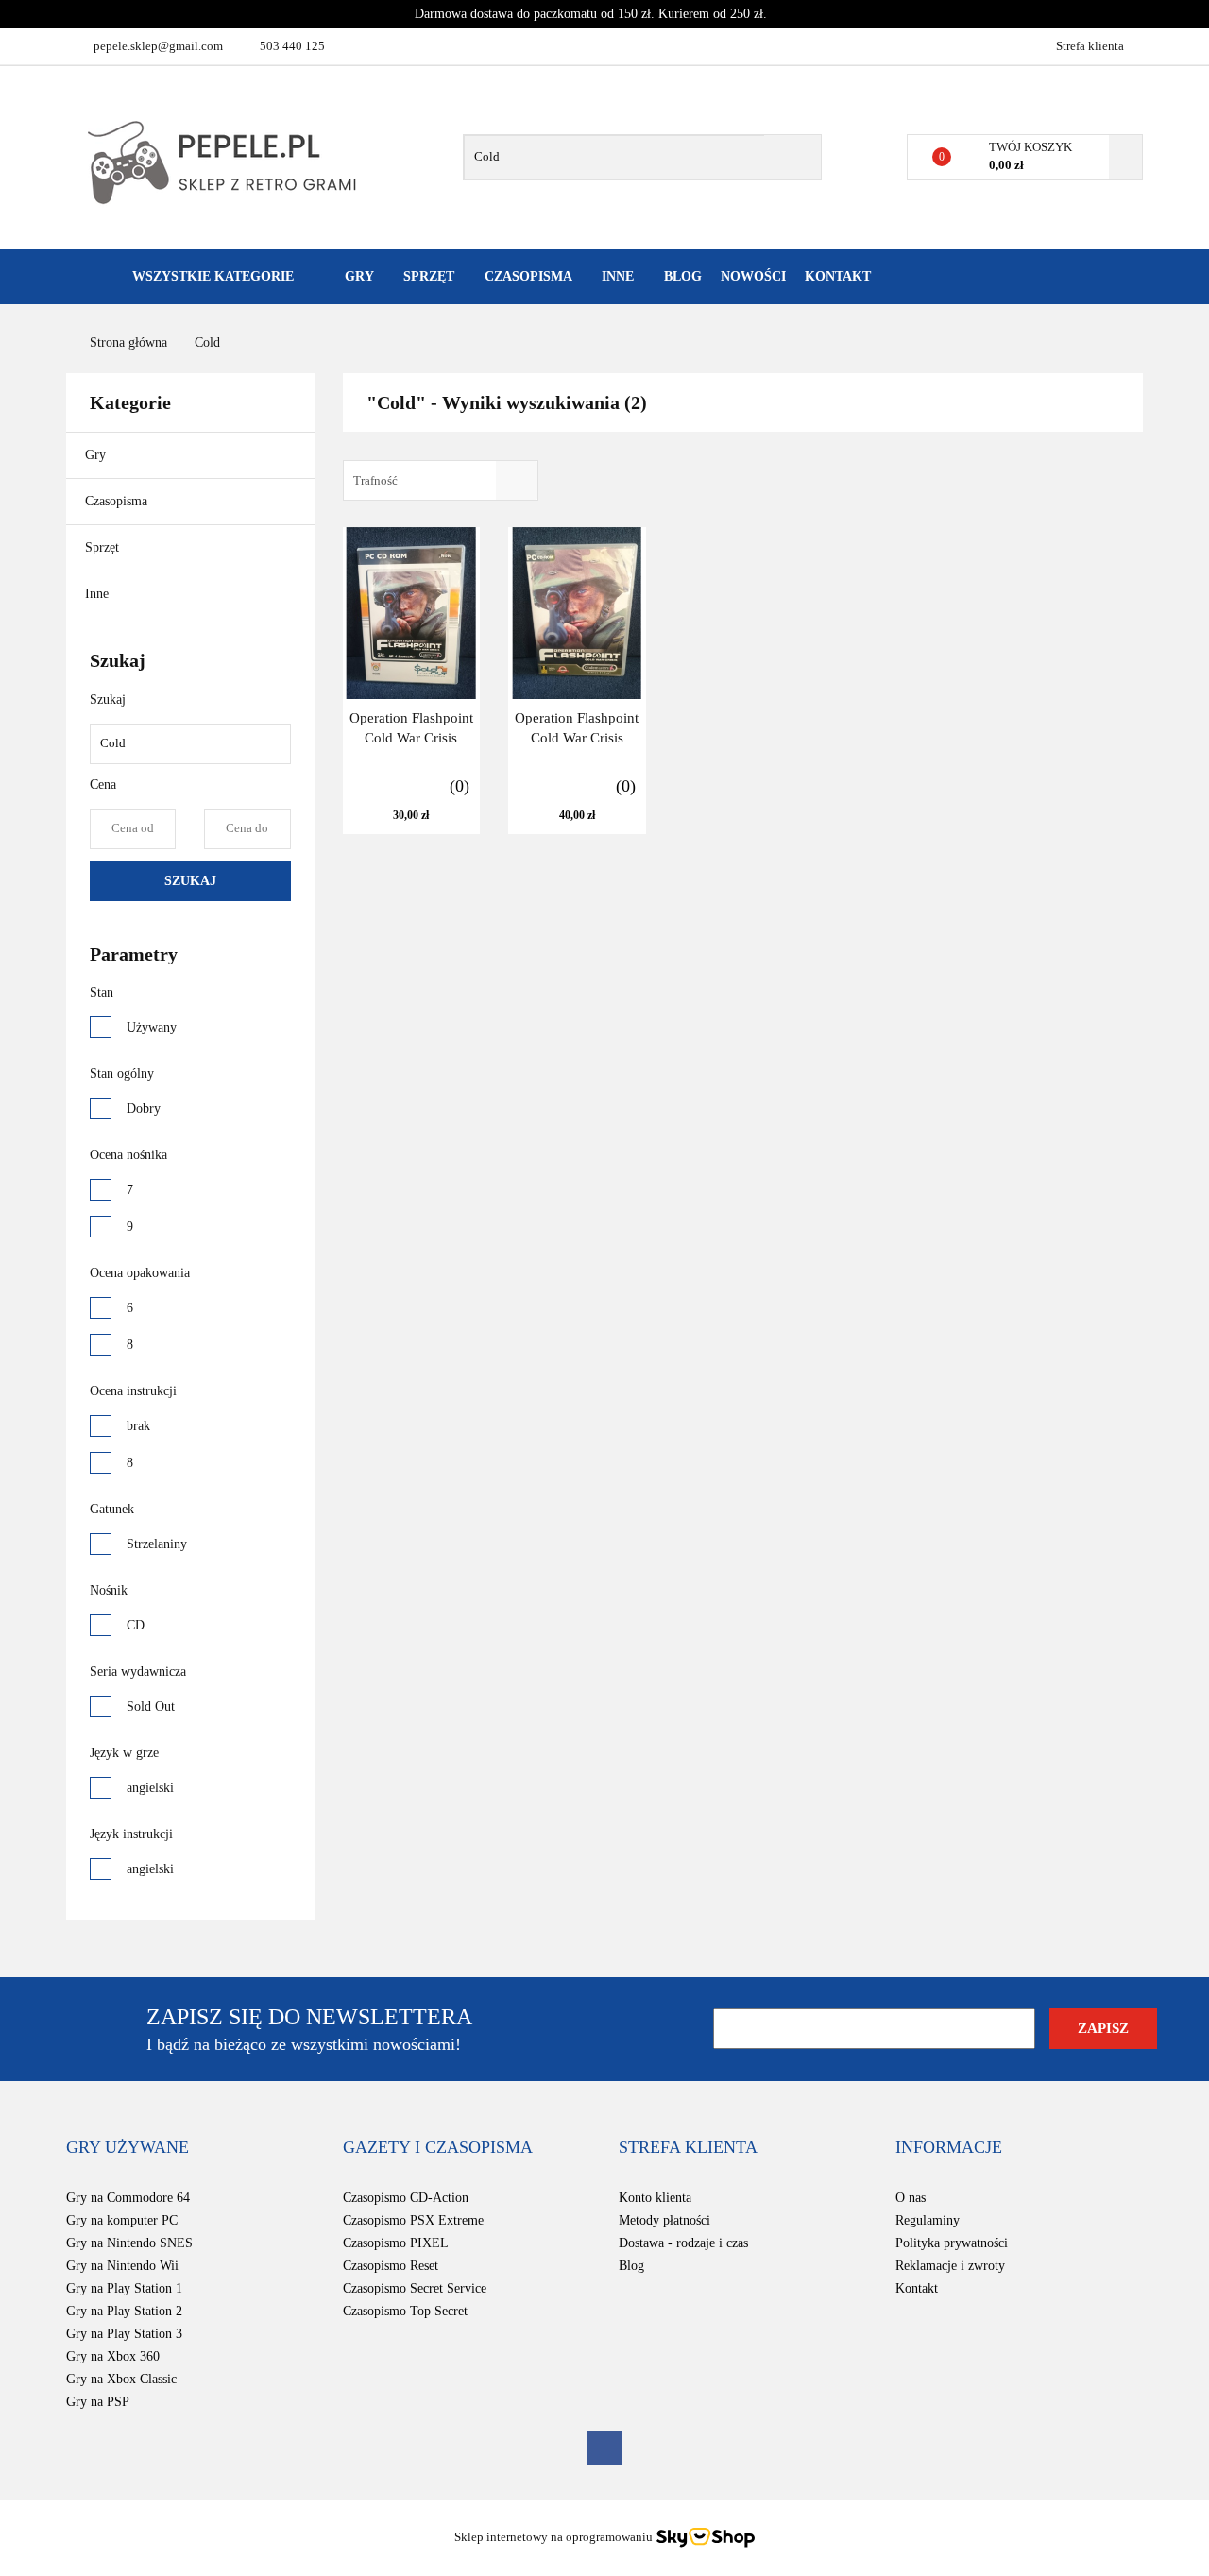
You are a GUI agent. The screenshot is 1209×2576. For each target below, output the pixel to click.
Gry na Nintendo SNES (129, 2243)
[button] (128, 2148)
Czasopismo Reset (391, 2266)
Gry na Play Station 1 (124, 2288)
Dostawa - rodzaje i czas (683, 2243)
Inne (99, 594)
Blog (683, 276)
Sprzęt (104, 547)
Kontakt (838, 276)
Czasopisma (118, 501)
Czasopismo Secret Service (415, 2288)
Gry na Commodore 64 (128, 2198)
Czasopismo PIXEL (396, 2243)
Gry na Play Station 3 (124, 2334)
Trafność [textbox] (375, 480)
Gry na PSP (98, 2402)
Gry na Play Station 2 (124, 2311)
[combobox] (441, 480)
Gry (97, 455)
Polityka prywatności (952, 2243)
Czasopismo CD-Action (406, 2198)
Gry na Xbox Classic (121, 2379)
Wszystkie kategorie (211, 276)
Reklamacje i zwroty (950, 2266)
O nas (911, 2198)
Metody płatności (664, 2220)
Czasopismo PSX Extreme (413, 2220)
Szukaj (190, 881)
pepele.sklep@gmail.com (158, 46)
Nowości (753, 276)
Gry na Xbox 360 (113, 2356)
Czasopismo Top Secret (405, 2311)
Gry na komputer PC (122, 2220)
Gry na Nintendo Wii (122, 2266)
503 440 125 (292, 46)
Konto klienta (655, 2198)
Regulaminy (928, 2220)
